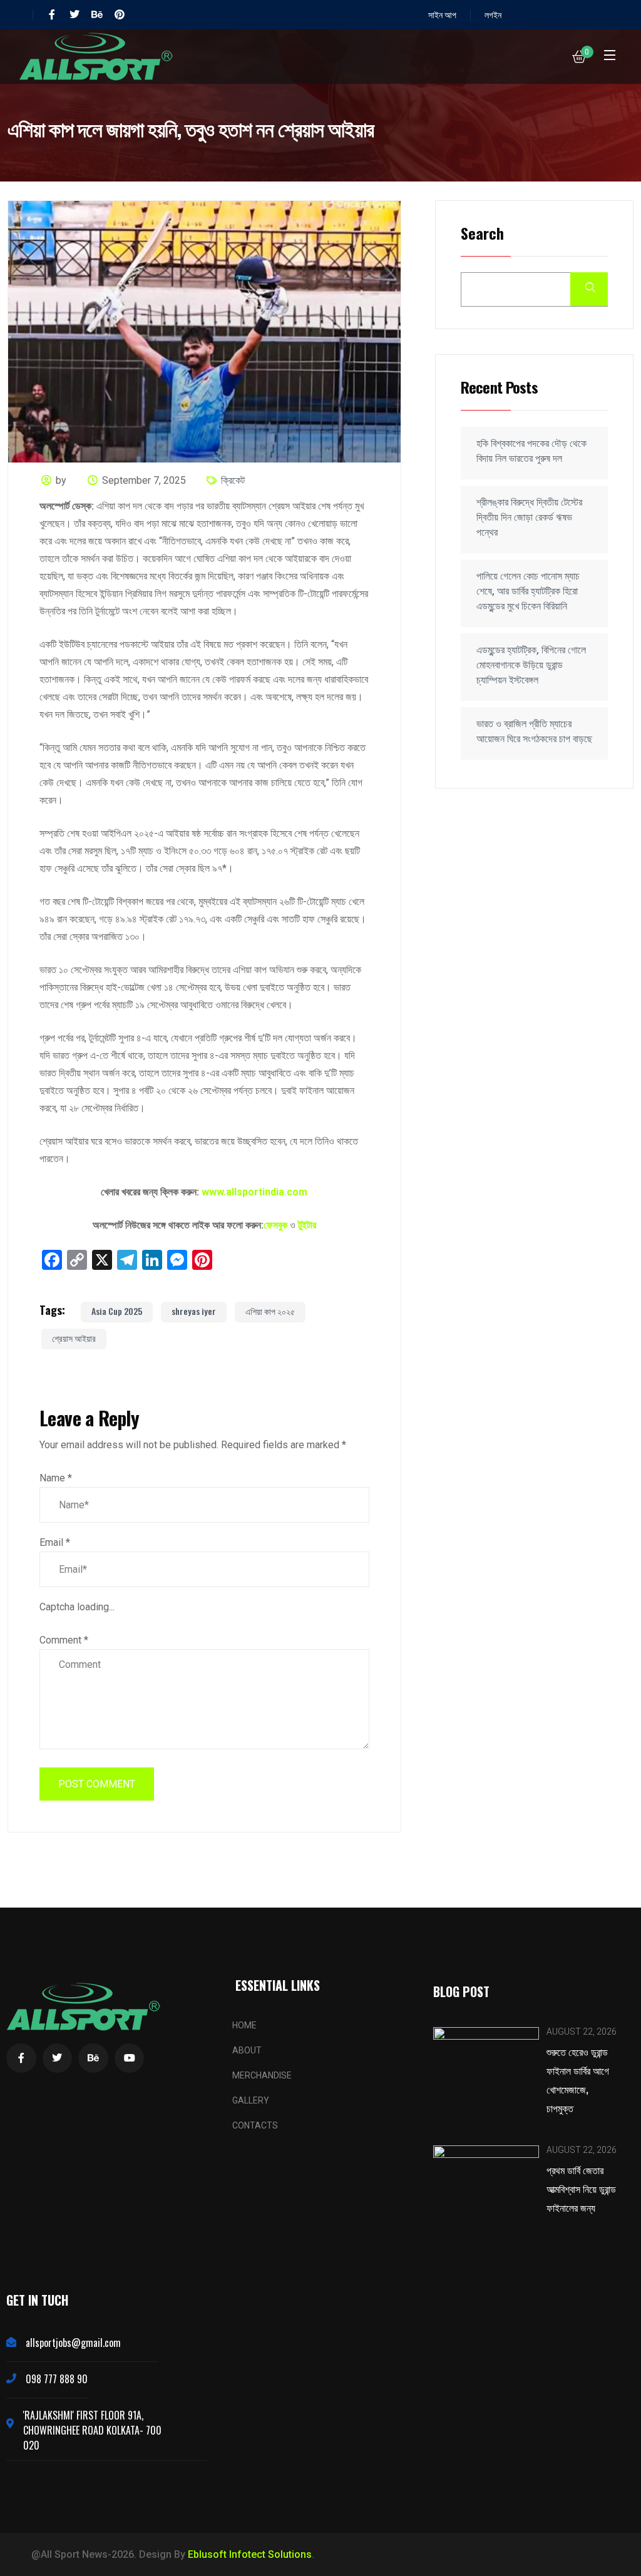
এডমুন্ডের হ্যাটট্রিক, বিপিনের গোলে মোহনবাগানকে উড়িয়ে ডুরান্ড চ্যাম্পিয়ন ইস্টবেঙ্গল (531, 665)
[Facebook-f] (52, 14)
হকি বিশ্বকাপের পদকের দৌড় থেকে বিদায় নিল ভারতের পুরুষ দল (531, 451)
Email (55, 1542)
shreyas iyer (194, 1311)
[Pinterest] (120, 14)
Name (56, 1478)
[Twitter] (74, 14)
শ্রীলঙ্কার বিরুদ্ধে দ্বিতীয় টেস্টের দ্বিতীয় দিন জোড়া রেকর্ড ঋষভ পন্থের (529, 517)
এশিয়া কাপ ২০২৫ (270, 1311)
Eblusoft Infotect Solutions (250, 2554)
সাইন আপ (442, 14)
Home (244, 2025)
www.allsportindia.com (254, 1192)
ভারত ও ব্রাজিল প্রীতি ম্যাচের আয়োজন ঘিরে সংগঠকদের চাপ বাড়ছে (534, 731)
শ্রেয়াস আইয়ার (74, 1338)
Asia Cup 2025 (117, 1311)
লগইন (493, 14)
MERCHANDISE (262, 2075)
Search (482, 234)
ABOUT (247, 2050)
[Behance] (97, 14)
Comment (64, 1640)
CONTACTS (255, 2125)
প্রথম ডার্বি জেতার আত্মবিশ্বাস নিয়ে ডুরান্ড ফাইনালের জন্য (581, 2189)
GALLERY (251, 2100)
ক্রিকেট (233, 480)
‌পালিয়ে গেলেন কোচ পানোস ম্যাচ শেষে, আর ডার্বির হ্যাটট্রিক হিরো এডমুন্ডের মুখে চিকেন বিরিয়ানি (528, 591)
